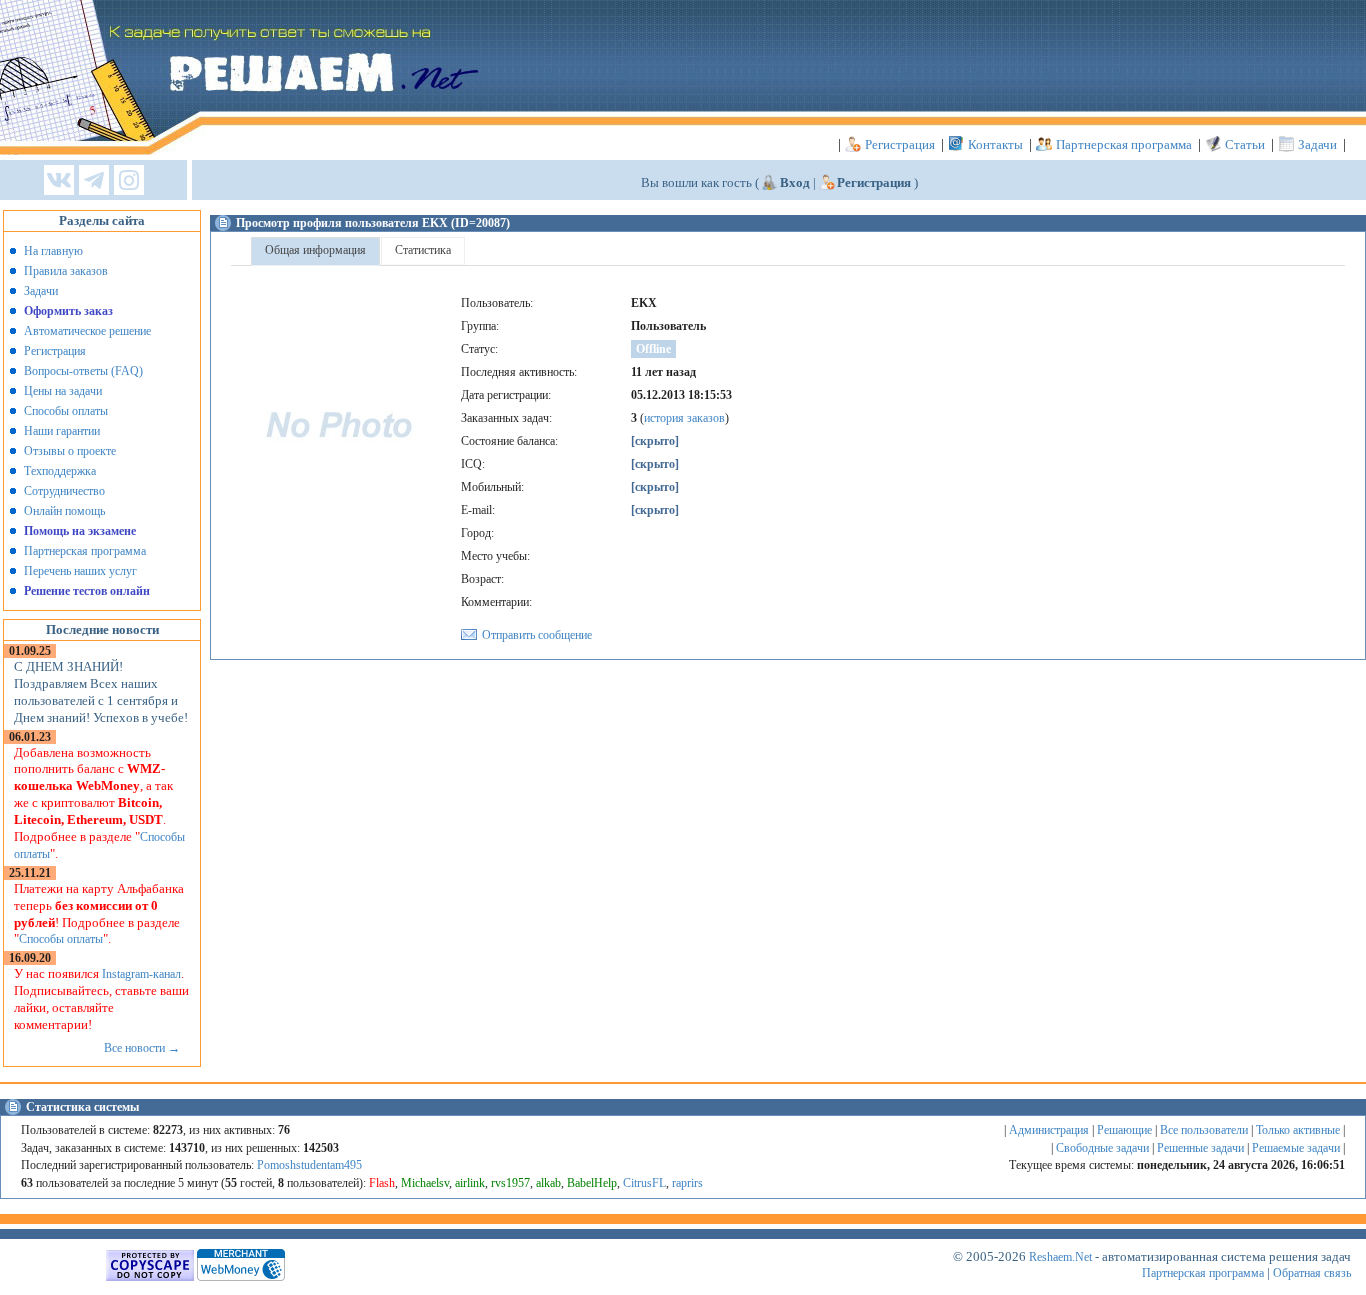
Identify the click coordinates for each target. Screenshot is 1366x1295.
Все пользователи (1204, 1130)
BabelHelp (592, 1183)
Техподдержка (60, 471)
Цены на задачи (63, 391)
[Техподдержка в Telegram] (94, 181)
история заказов (684, 418)
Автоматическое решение (87, 331)
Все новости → (142, 1048)
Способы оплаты (66, 411)
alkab (548, 1183)
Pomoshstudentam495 (309, 1165)
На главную (53, 251)
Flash (382, 1183)
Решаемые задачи (1296, 1148)
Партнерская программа (1124, 144)
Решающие (1124, 1130)
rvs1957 (510, 1183)
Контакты (995, 144)
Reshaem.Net (1060, 1257)
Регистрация (900, 144)
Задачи (1317, 144)
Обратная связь (1312, 1273)
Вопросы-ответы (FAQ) (83, 371)
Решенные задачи (1200, 1148)
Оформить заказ (68, 311)
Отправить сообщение (537, 635)
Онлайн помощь (64, 511)
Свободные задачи (1102, 1148)
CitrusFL (644, 1183)
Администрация (1049, 1130)
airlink (470, 1183)
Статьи (1245, 144)
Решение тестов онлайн (87, 591)
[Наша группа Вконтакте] (59, 181)
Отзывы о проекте (70, 451)
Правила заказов (66, 271)
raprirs (687, 1183)
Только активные (1298, 1130)
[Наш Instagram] (129, 181)
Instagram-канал (141, 974)
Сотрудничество (64, 491)
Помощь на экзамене (80, 531)
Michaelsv (425, 1183)
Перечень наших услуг (80, 571)
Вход (795, 182)
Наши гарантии (62, 431)
